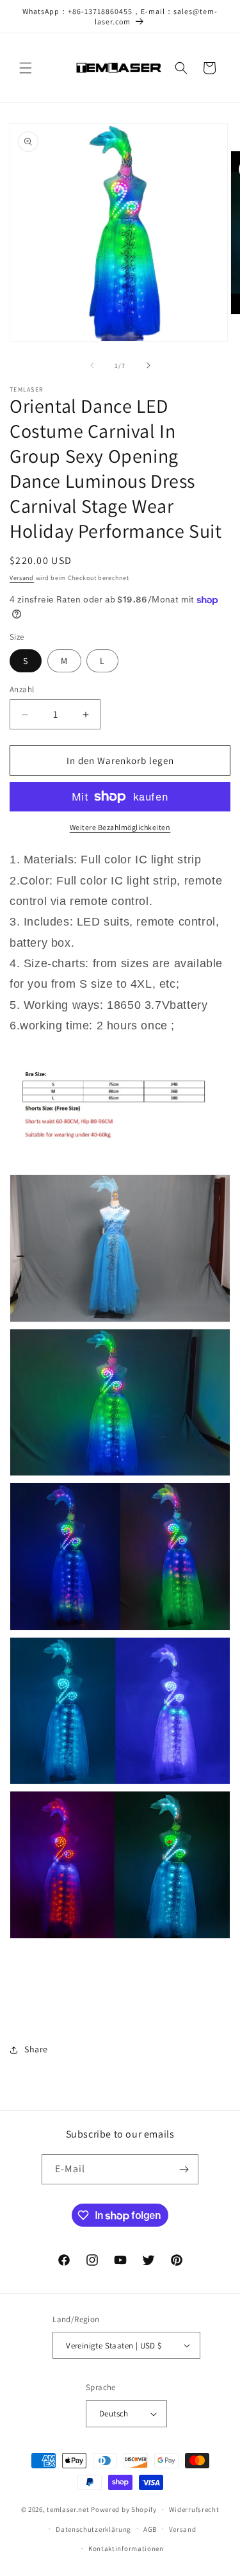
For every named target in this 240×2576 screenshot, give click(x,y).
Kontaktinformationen (126, 2548)
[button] (26, 68)
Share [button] (36, 2049)
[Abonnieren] (184, 2169)
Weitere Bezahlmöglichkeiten (120, 827)
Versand (22, 578)
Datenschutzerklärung (93, 2529)
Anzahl (22, 689)
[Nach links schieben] (92, 365)
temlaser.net (68, 2509)
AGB (150, 2529)
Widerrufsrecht (194, 2509)
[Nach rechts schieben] (148, 365)
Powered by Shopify (124, 2509)
